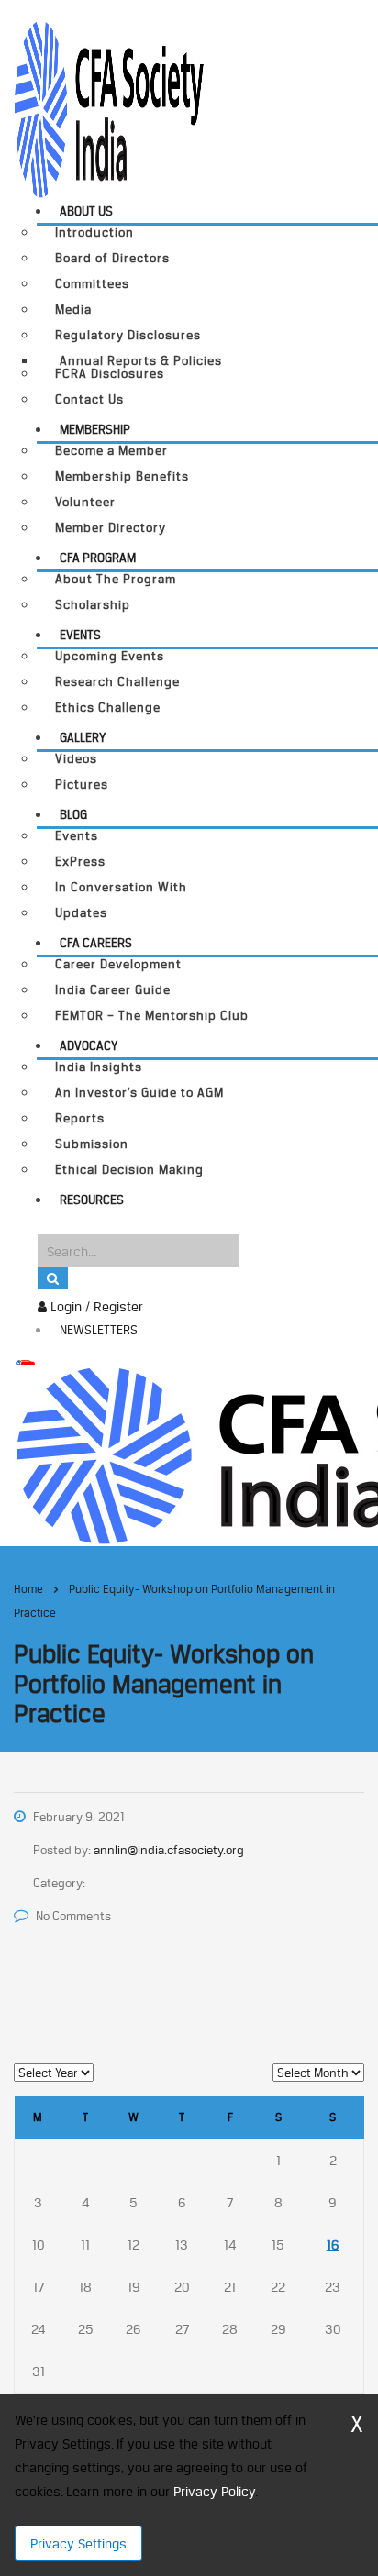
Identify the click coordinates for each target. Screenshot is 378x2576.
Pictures (82, 785)
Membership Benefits (122, 476)
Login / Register (95, 1306)
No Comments (73, 1916)
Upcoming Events (110, 656)
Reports (80, 1118)
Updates (81, 913)
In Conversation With (121, 887)
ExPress (80, 862)
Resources (92, 1200)
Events (80, 635)
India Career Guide (113, 990)
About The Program (116, 579)
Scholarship (93, 605)
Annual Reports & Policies (141, 360)
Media (73, 310)
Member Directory (111, 528)
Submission (92, 1144)
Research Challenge (117, 682)
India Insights (99, 1067)
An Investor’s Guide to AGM (139, 1093)
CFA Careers (96, 943)
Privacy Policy (214, 2491)
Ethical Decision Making (129, 1170)
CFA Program (98, 558)
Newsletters (99, 1330)
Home (28, 1589)
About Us (86, 211)
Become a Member (111, 451)
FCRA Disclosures (110, 374)
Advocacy (89, 1045)
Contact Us (89, 399)
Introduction (94, 232)
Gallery (83, 737)
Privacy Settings (78, 2543)
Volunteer (85, 502)
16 (333, 2244)
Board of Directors (112, 258)
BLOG (73, 814)
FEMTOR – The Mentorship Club (152, 1016)
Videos (76, 759)
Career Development (118, 964)
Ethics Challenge (108, 708)
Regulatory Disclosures (128, 335)
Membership (95, 429)
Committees (92, 284)
